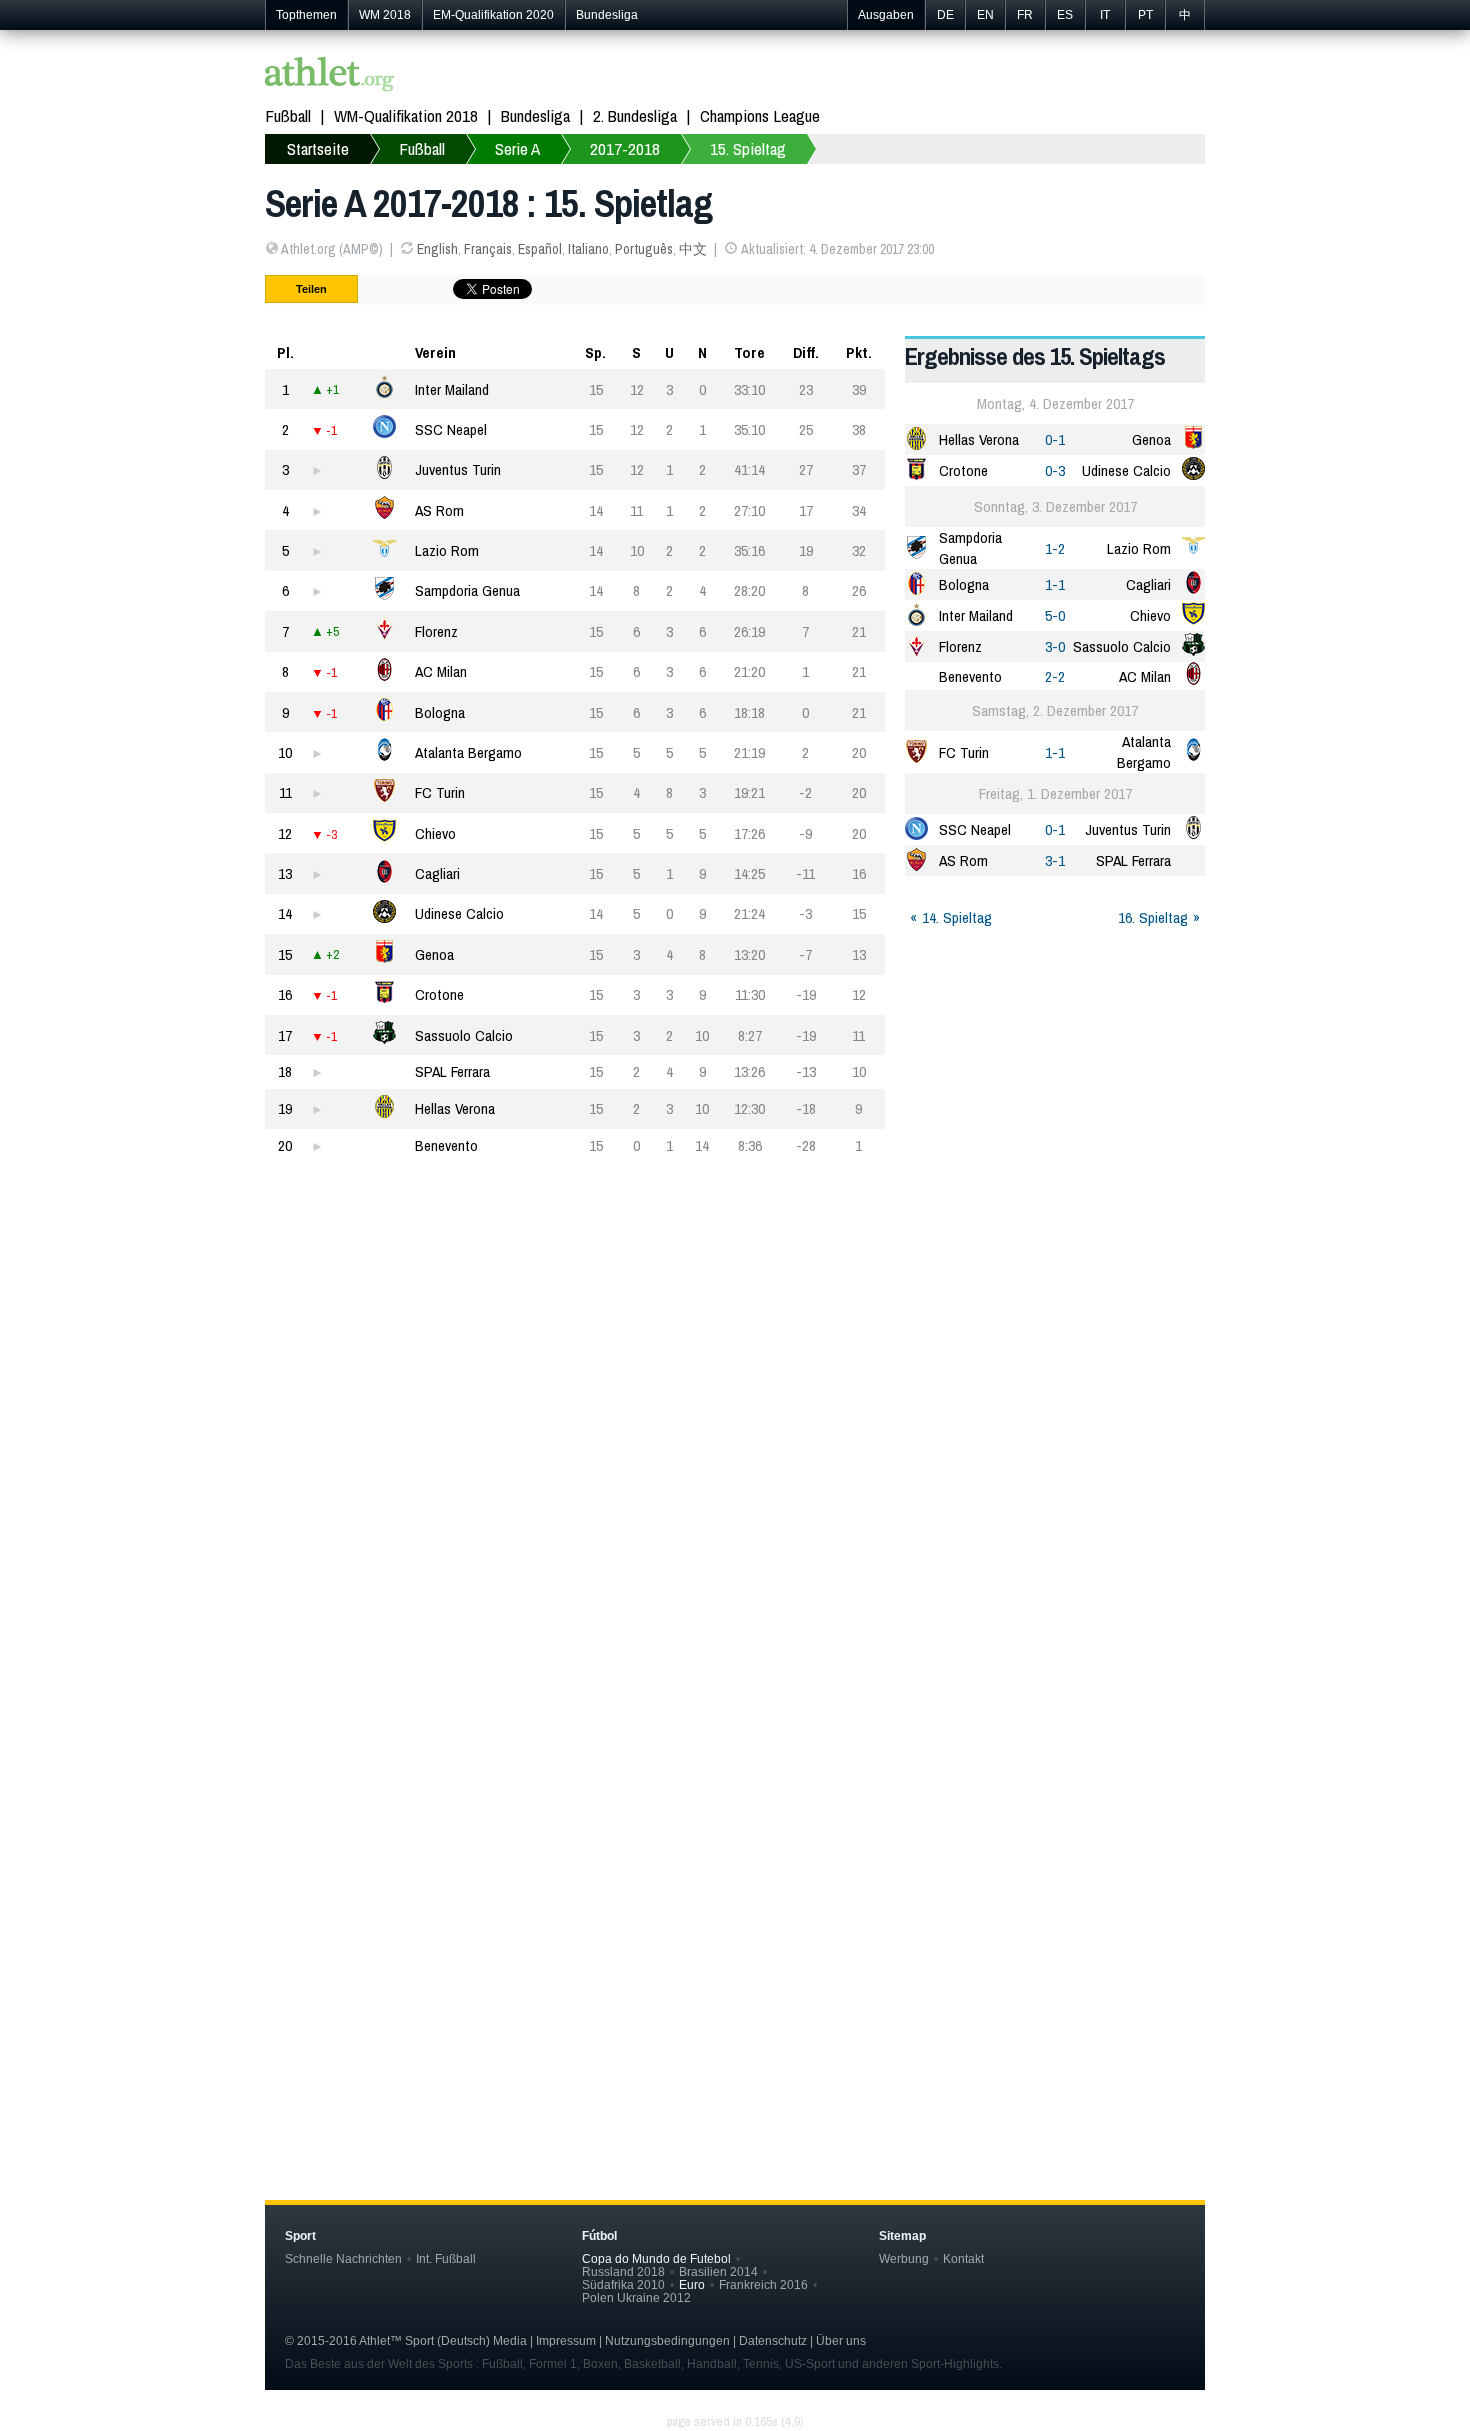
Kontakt (963, 2258)
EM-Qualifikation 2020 (493, 15)
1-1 (1055, 584)
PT (1145, 15)
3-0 (1055, 646)
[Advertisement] (735, 1373)
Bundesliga (607, 15)
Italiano (588, 249)
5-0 (1055, 615)
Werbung (904, 2258)
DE (945, 15)
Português (644, 249)
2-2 (1055, 676)
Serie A (517, 148)
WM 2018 (385, 15)
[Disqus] (735, 1824)
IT (1105, 15)
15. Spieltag (748, 148)
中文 (693, 249)
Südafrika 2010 (623, 2284)
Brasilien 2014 (718, 2271)
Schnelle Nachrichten (343, 2258)
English (437, 249)
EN (985, 15)
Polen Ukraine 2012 (636, 2297)
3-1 (1055, 860)
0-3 (1055, 470)
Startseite (318, 148)
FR (1025, 15)
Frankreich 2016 (763, 2284)
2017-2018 (625, 148)
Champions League (760, 115)
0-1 (1055, 439)
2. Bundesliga (635, 115)
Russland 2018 (623, 2271)
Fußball (288, 115)
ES (1065, 15)
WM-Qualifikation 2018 (406, 115)
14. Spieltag (957, 917)
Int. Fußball (446, 2258)
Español (540, 249)
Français (488, 249)
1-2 (1055, 548)
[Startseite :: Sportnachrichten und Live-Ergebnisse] (330, 76)
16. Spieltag (1153, 917)
